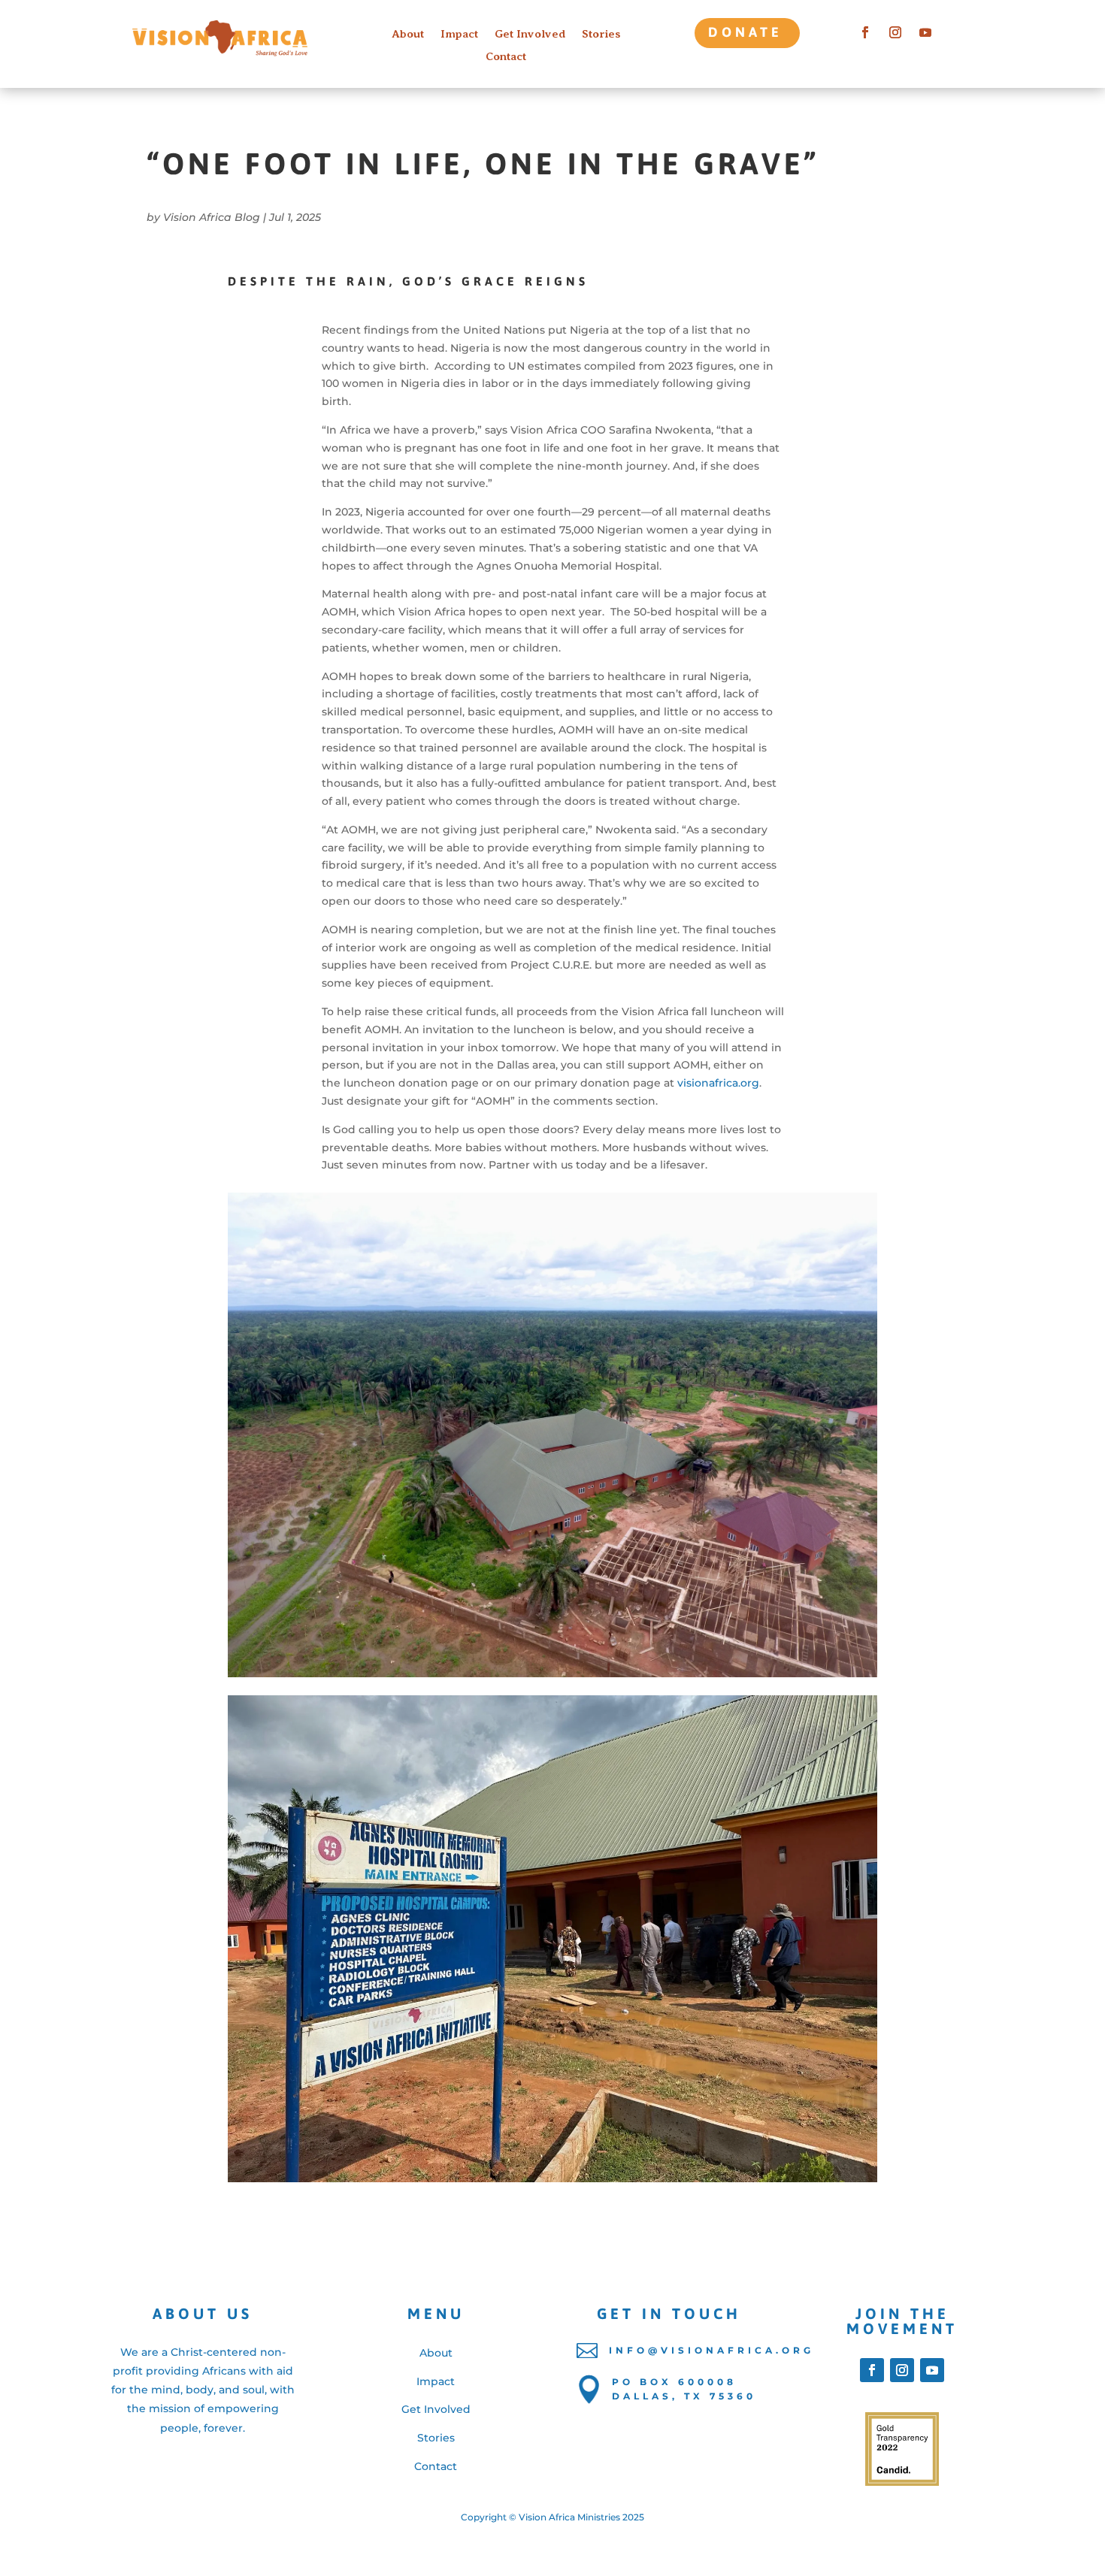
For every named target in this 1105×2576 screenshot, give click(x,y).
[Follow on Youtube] (925, 32)
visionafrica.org (718, 1083)
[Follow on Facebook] (865, 32)
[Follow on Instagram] (895, 32)
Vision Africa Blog (212, 217)
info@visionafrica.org (711, 2350)
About (408, 34)
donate (745, 32)
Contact (506, 57)
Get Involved (530, 34)
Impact (459, 34)
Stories (601, 34)
